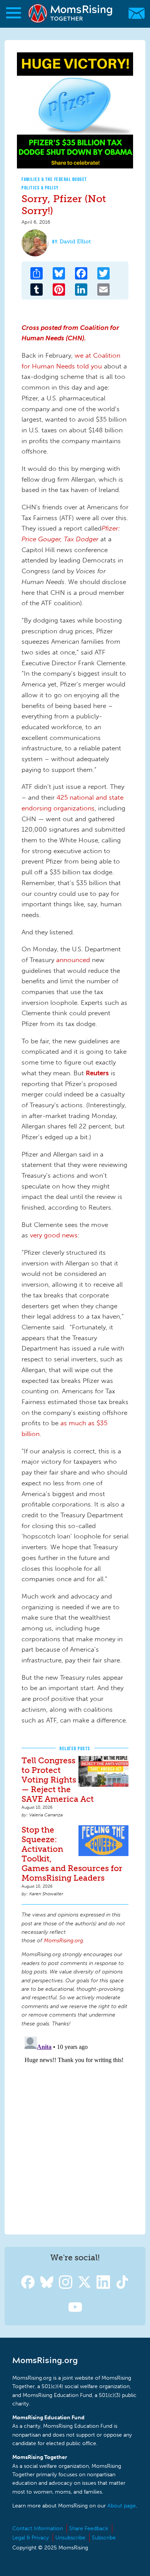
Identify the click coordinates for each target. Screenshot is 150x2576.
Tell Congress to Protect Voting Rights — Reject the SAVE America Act (58, 1780)
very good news (54, 1235)
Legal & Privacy (31, 2538)
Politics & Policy (40, 188)
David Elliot (75, 242)
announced (72, 960)
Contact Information (37, 2528)
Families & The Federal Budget (54, 179)
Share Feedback (89, 2528)
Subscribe (104, 2538)
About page (122, 2506)
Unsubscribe (70, 2538)
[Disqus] (75, 2130)
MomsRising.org (71, 13)
